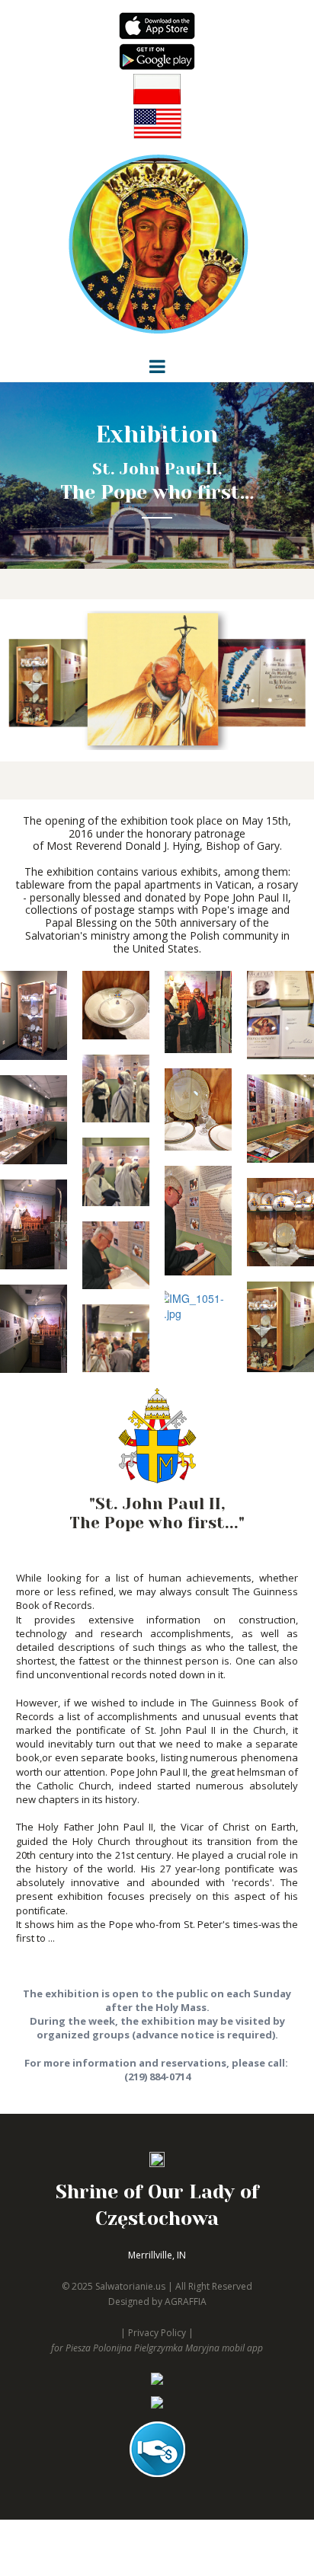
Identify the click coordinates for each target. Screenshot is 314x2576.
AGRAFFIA (186, 2301)
